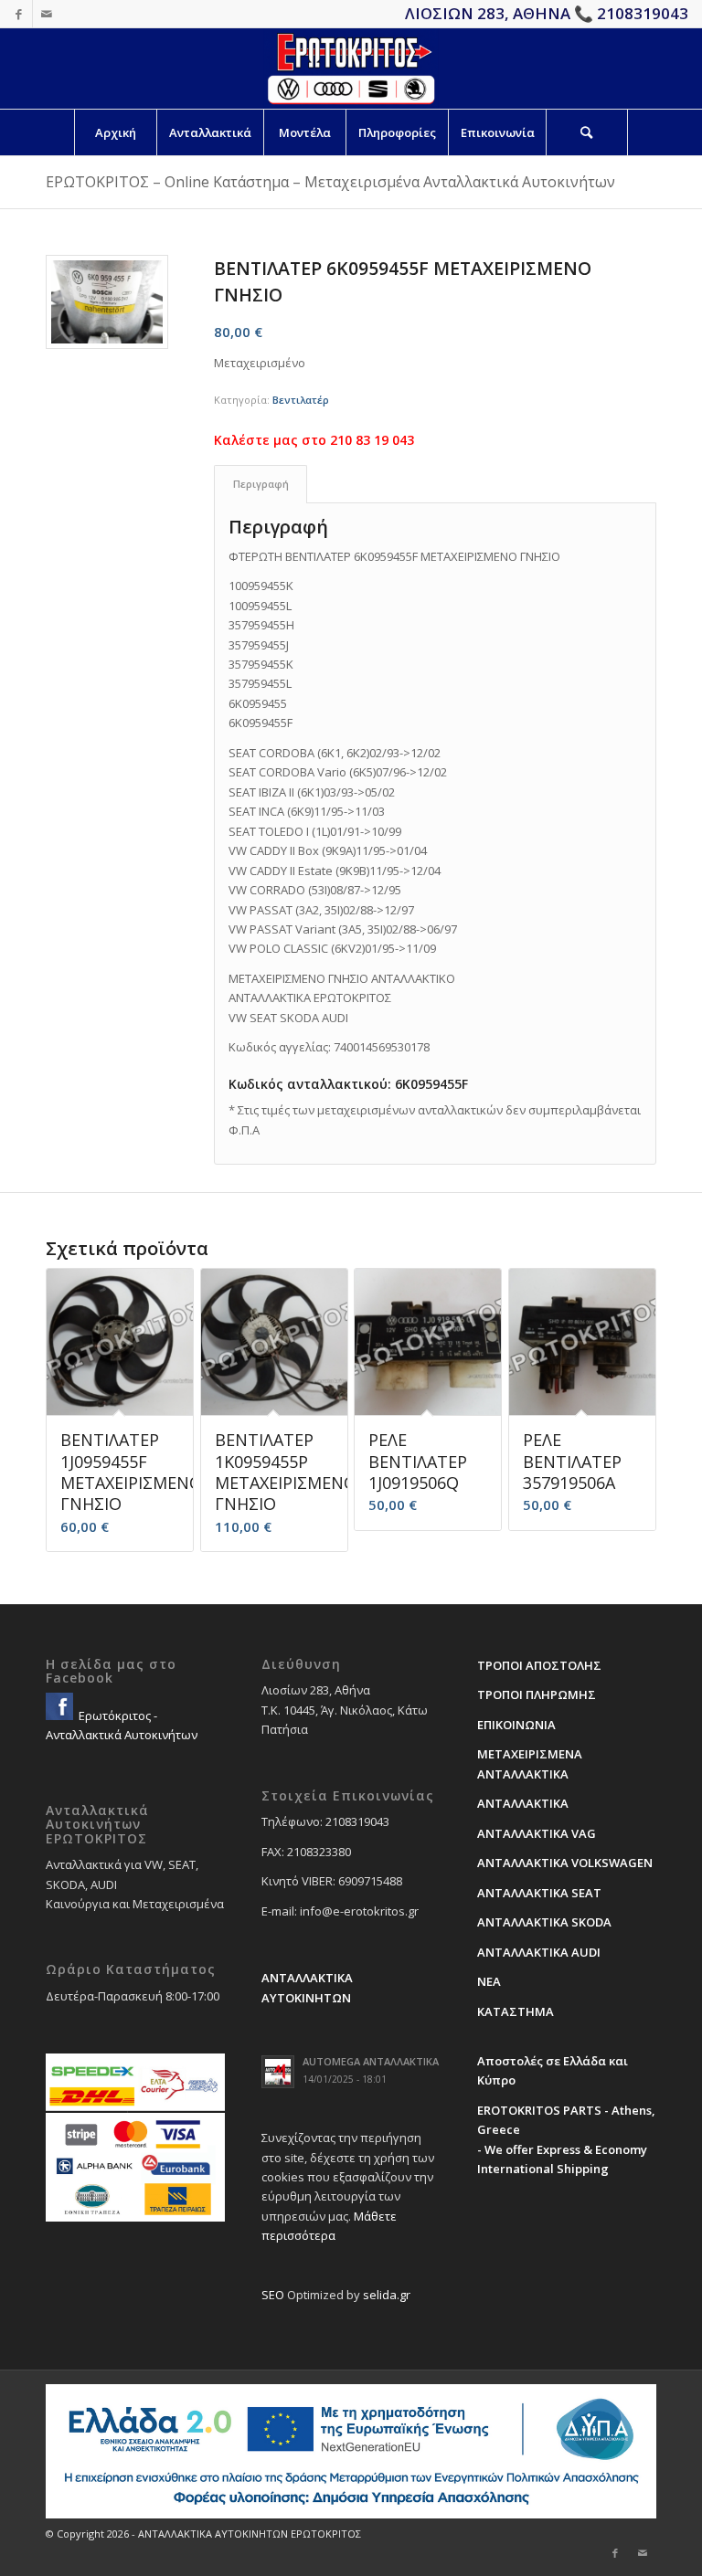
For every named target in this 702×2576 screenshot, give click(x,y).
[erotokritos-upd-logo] (351, 69)
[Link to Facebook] (19, 14)
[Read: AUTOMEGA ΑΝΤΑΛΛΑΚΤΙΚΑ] (278, 2072)
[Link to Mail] (47, 14)
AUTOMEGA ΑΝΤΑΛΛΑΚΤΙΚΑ (371, 2061)
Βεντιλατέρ (301, 400)
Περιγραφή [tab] (261, 484)
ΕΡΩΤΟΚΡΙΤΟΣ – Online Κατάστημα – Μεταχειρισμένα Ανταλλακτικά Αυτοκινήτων (330, 182)
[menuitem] (115, 132)
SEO (273, 2295)
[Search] (587, 132)
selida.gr (387, 2295)
